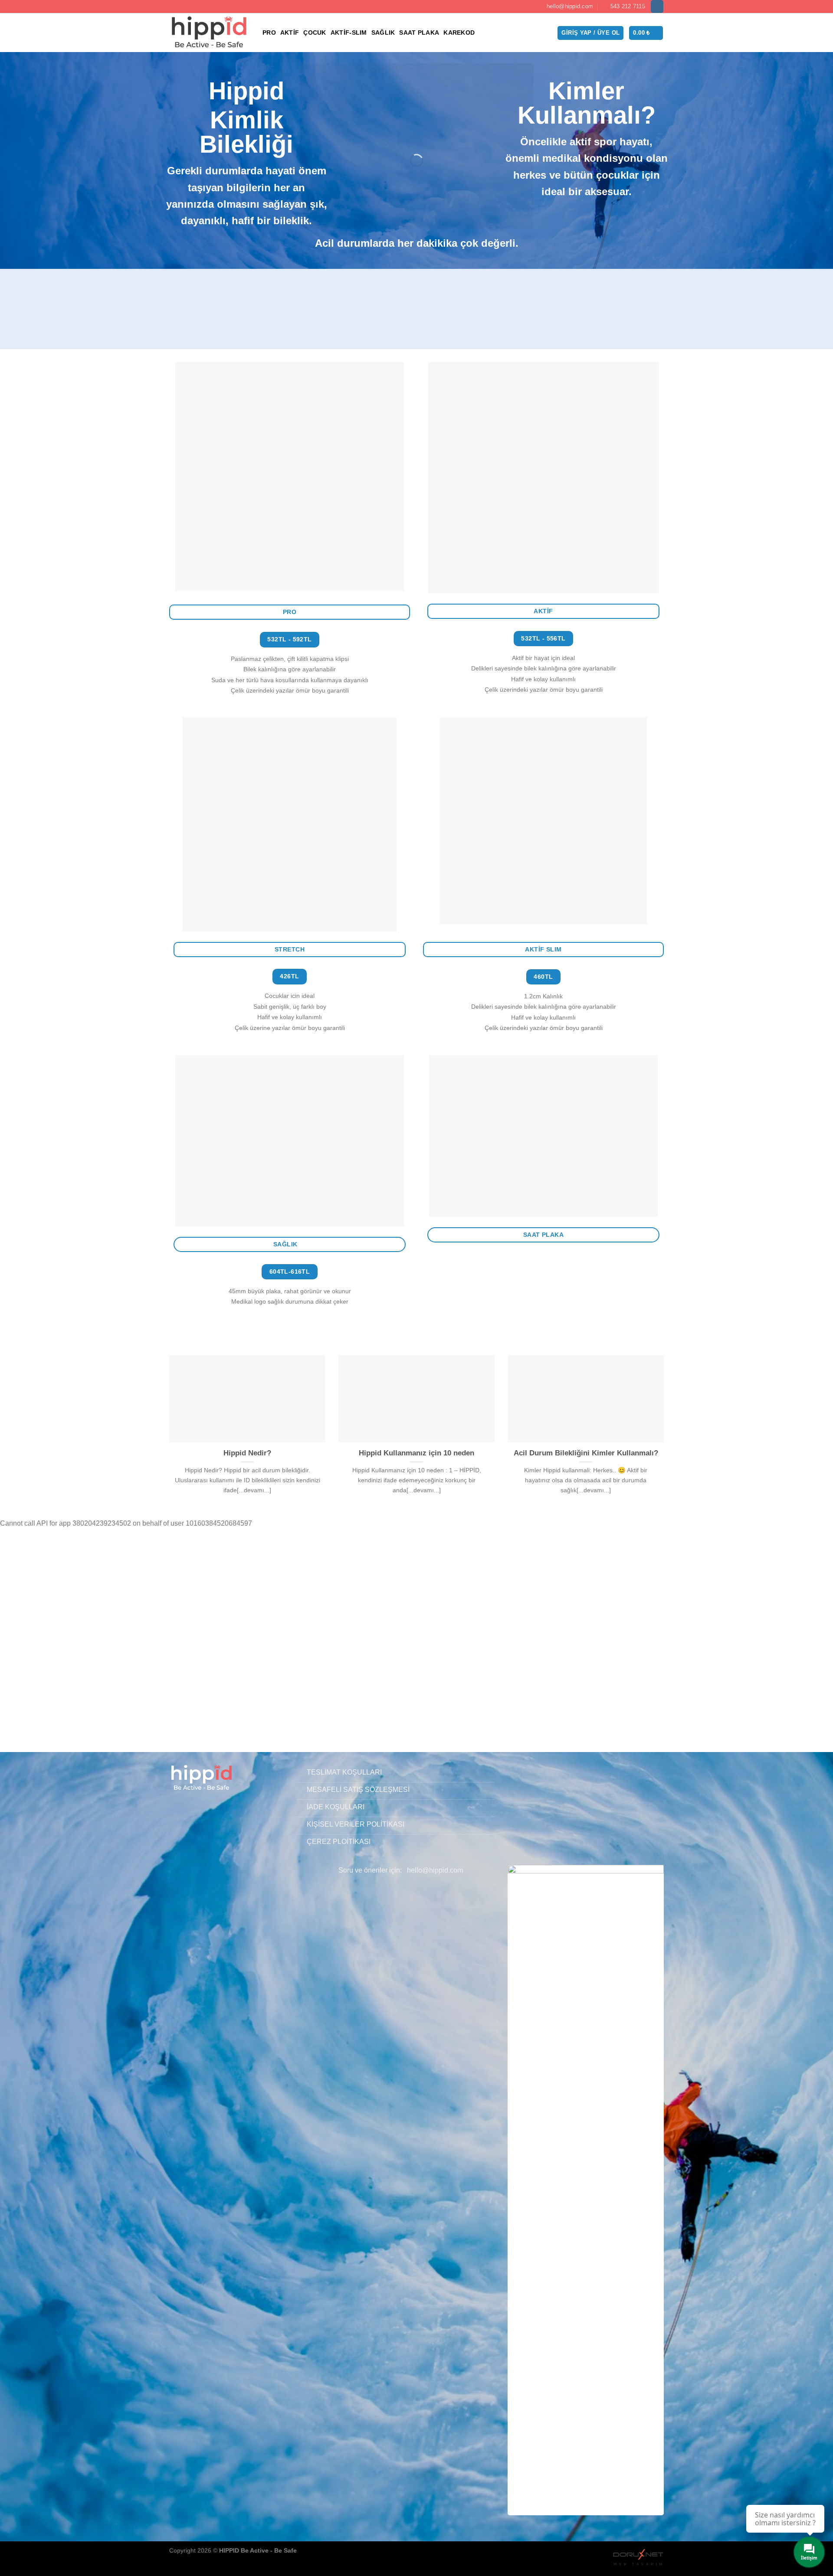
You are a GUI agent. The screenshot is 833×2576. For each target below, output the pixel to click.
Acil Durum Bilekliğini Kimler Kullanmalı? (586, 1453)
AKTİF (290, 33)
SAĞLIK (383, 33)
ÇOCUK (315, 33)
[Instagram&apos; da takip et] (657, 7)
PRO (269, 33)
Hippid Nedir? (247, 1453)
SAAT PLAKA (419, 33)
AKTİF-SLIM (349, 33)
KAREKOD (459, 33)
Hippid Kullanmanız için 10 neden (416, 1453)
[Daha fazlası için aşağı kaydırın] (416, 1713)
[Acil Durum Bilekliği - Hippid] (209, 33)
